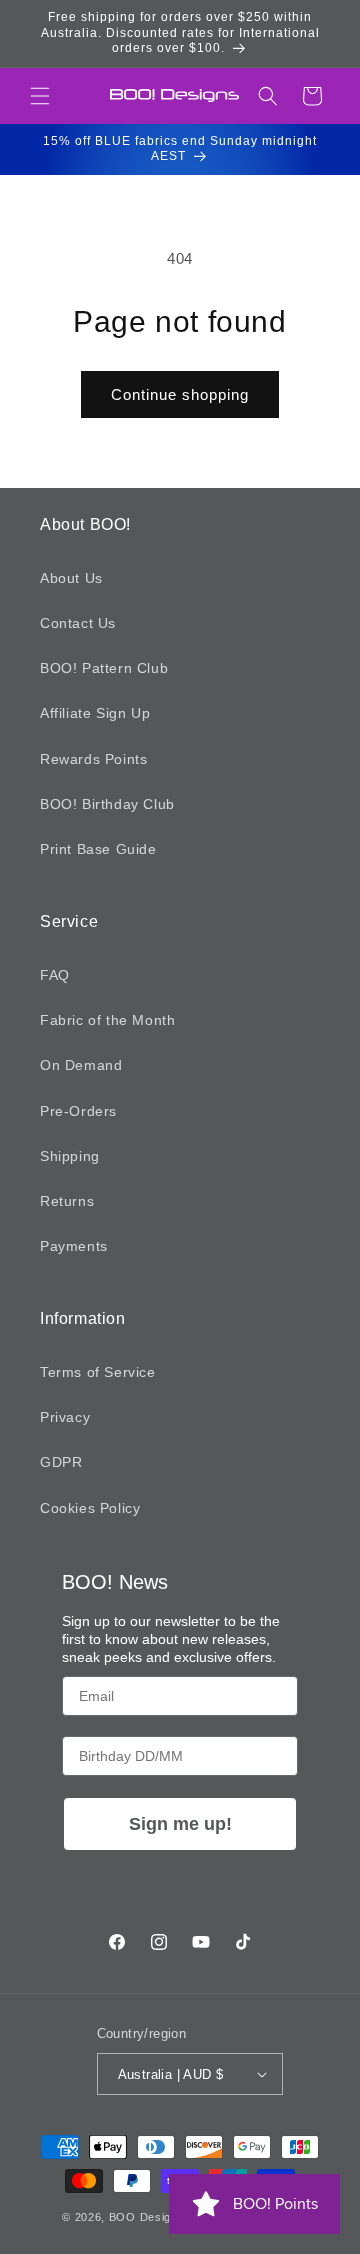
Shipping (70, 1156)
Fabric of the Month (107, 1020)
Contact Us (78, 623)
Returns (67, 1201)
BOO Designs (147, 2217)
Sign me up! (180, 1824)
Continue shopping (180, 394)
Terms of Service (98, 1372)
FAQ (55, 975)
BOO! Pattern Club (104, 668)
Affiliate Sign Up (95, 713)
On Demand (81, 1065)
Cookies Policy (90, 1508)
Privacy (65, 1417)
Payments (74, 1246)
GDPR (61, 1462)
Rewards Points (93, 759)
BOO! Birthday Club (107, 804)
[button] (40, 96)
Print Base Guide (98, 849)
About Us (71, 578)
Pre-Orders (78, 1111)
